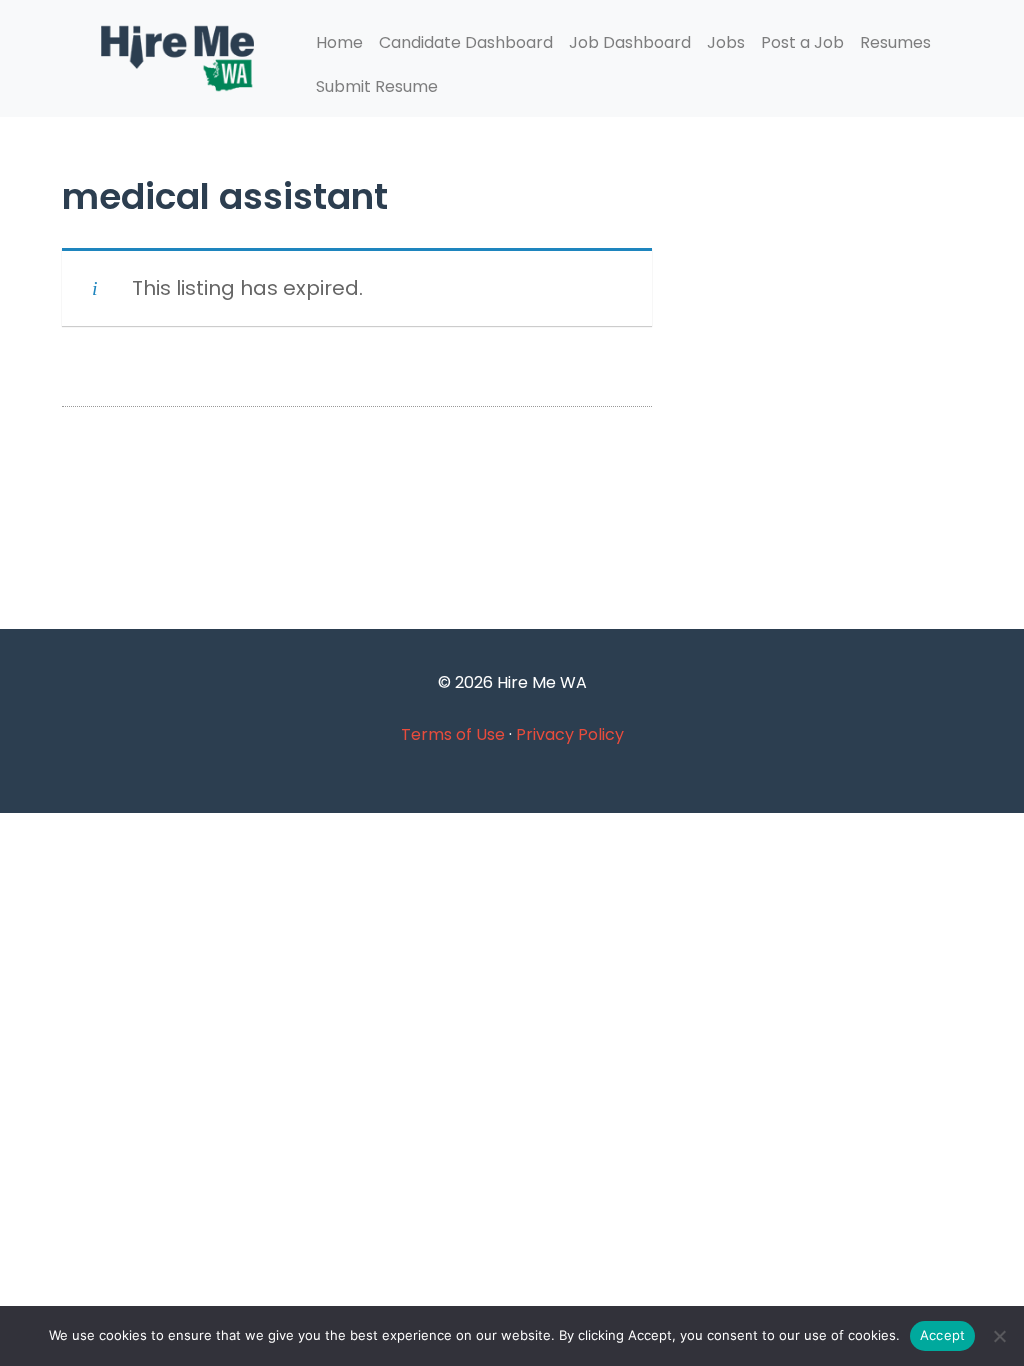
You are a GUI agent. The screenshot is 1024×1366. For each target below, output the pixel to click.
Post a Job (802, 42)
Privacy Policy (570, 734)
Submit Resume (377, 86)
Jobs (726, 42)
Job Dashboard (630, 42)
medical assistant (225, 196)
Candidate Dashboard (466, 42)
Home (339, 42)
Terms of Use (453, 734)
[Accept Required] (999, 1336)
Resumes (895, 42)
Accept (943, 1335)
